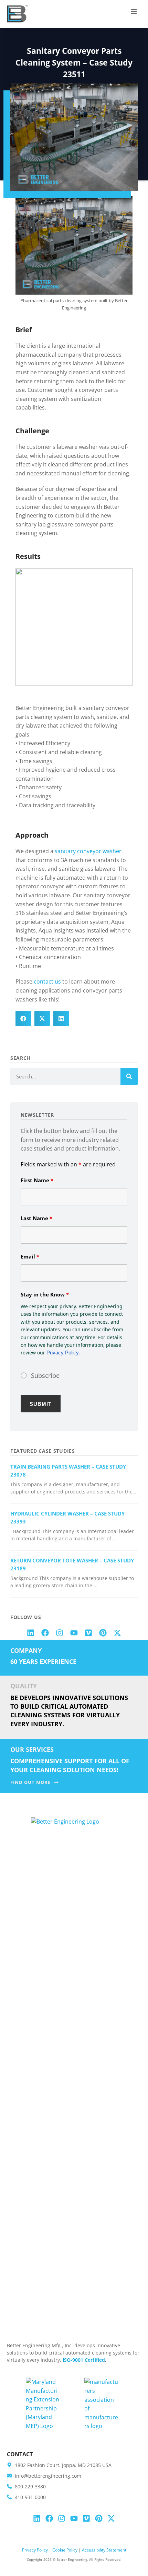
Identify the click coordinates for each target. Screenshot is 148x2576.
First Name (37, 1180)
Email (30, 1256)
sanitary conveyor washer (88, 851)
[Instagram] (60, 1633)
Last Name (36, 1218)
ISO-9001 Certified (84, 2360)
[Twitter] (117, 1633)
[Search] (129, 1076)
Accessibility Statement (104, 2550)
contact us (47, 981)
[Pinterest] (103, 1633)
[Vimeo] (88, 1633)
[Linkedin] (31, 1633)
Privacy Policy (35, 2550)
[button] (134, 11)
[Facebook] (45, 1633)
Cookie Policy (65, 2550)
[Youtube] (74, 1633)
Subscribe (45, 1375)
